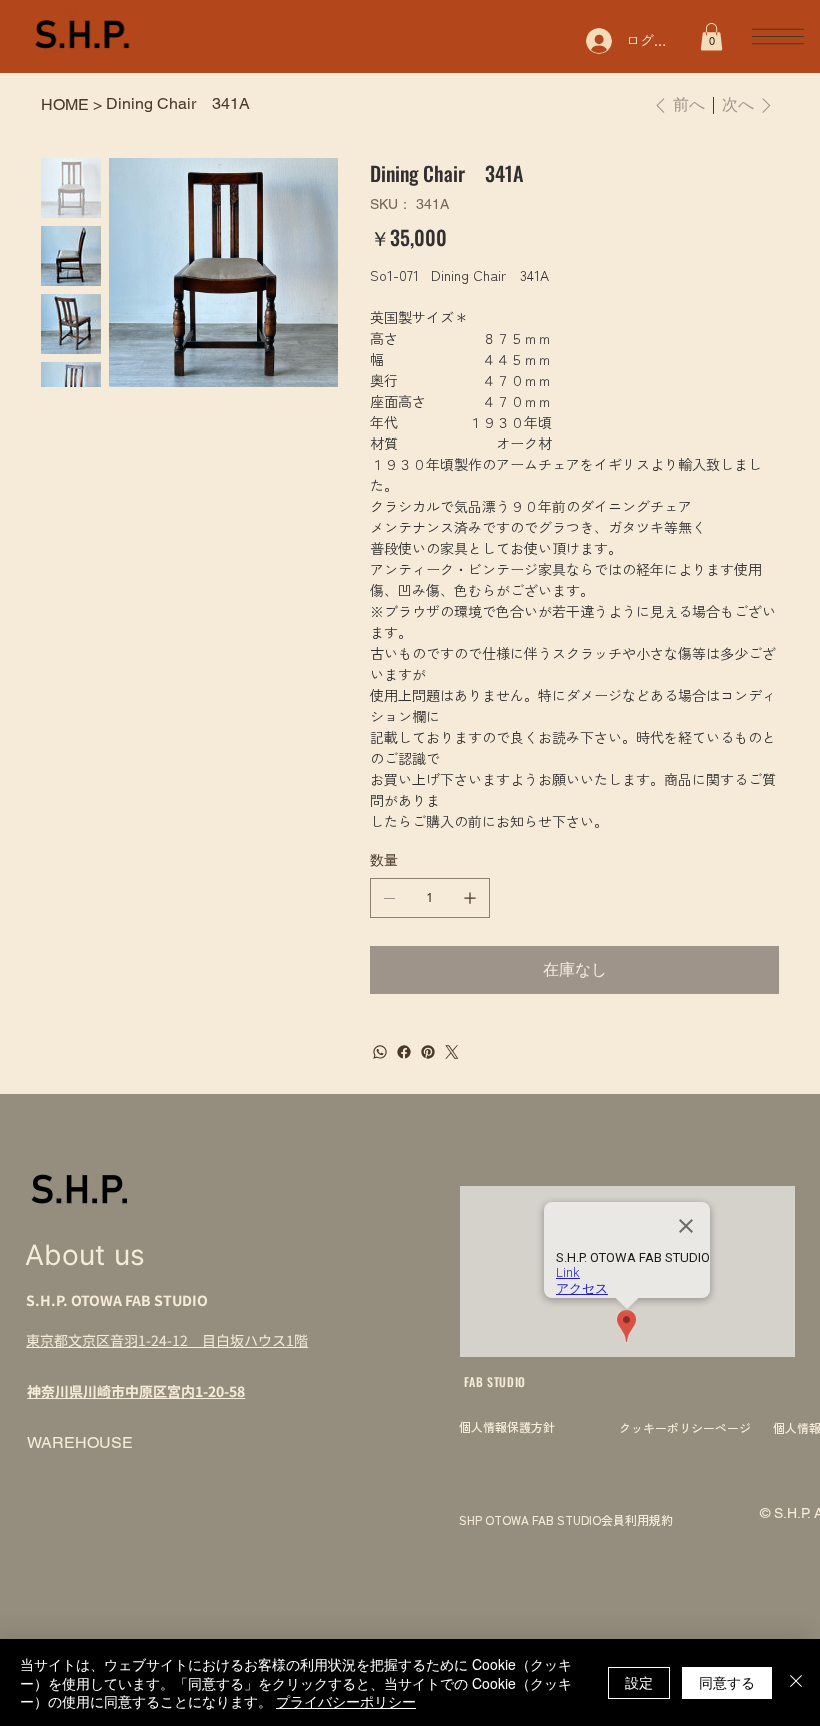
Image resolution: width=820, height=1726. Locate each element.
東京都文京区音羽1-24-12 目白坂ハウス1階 (167, 1340)
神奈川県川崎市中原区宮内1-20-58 (136, 1391)
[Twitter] (452, 1052)
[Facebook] (404, 1052)
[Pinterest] (428, 1052)
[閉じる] (796, 1682)
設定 (639, 1682)
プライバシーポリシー (346, 1701)
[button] (711, 36)
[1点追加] (470, 898)
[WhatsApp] (380, 1052)
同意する (727, 1682)
